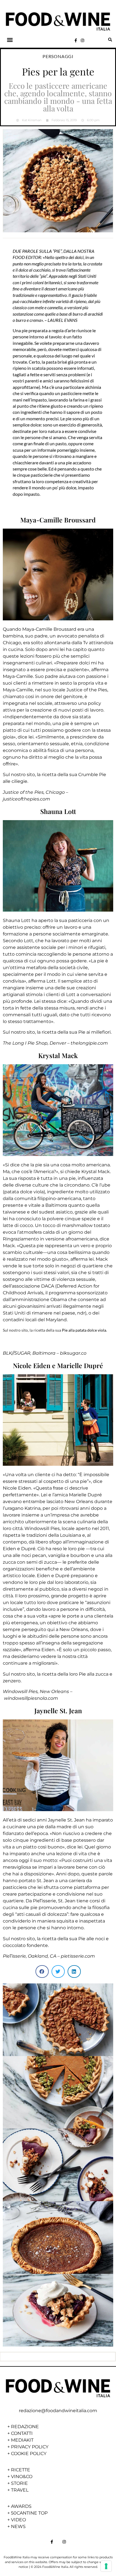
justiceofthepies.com (26, 799)
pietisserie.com (78, 1956)
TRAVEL (20, 2490)
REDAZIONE (25, 2427)
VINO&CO (22, 2477)
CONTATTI (22, 2433)
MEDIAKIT (22, 2440)
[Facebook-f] (76, 40)
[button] (10, 40)
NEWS (18, 2526)
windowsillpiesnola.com (31, 1698)
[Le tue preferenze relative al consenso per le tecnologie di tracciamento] (106, 2566)
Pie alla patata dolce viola (84, 1330)
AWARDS (21, 2506)
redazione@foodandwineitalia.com (58, 2411)
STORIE (19, 2483)
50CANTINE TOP (29, 2513)
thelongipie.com (89, 1043)
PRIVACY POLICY (30, 2447)
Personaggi (58, 56)
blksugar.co (73, 1353)
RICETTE (21, 2470)
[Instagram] (82, 40)
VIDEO (18, 2520)
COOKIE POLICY (29, 2454)
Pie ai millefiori (94, 1032)
